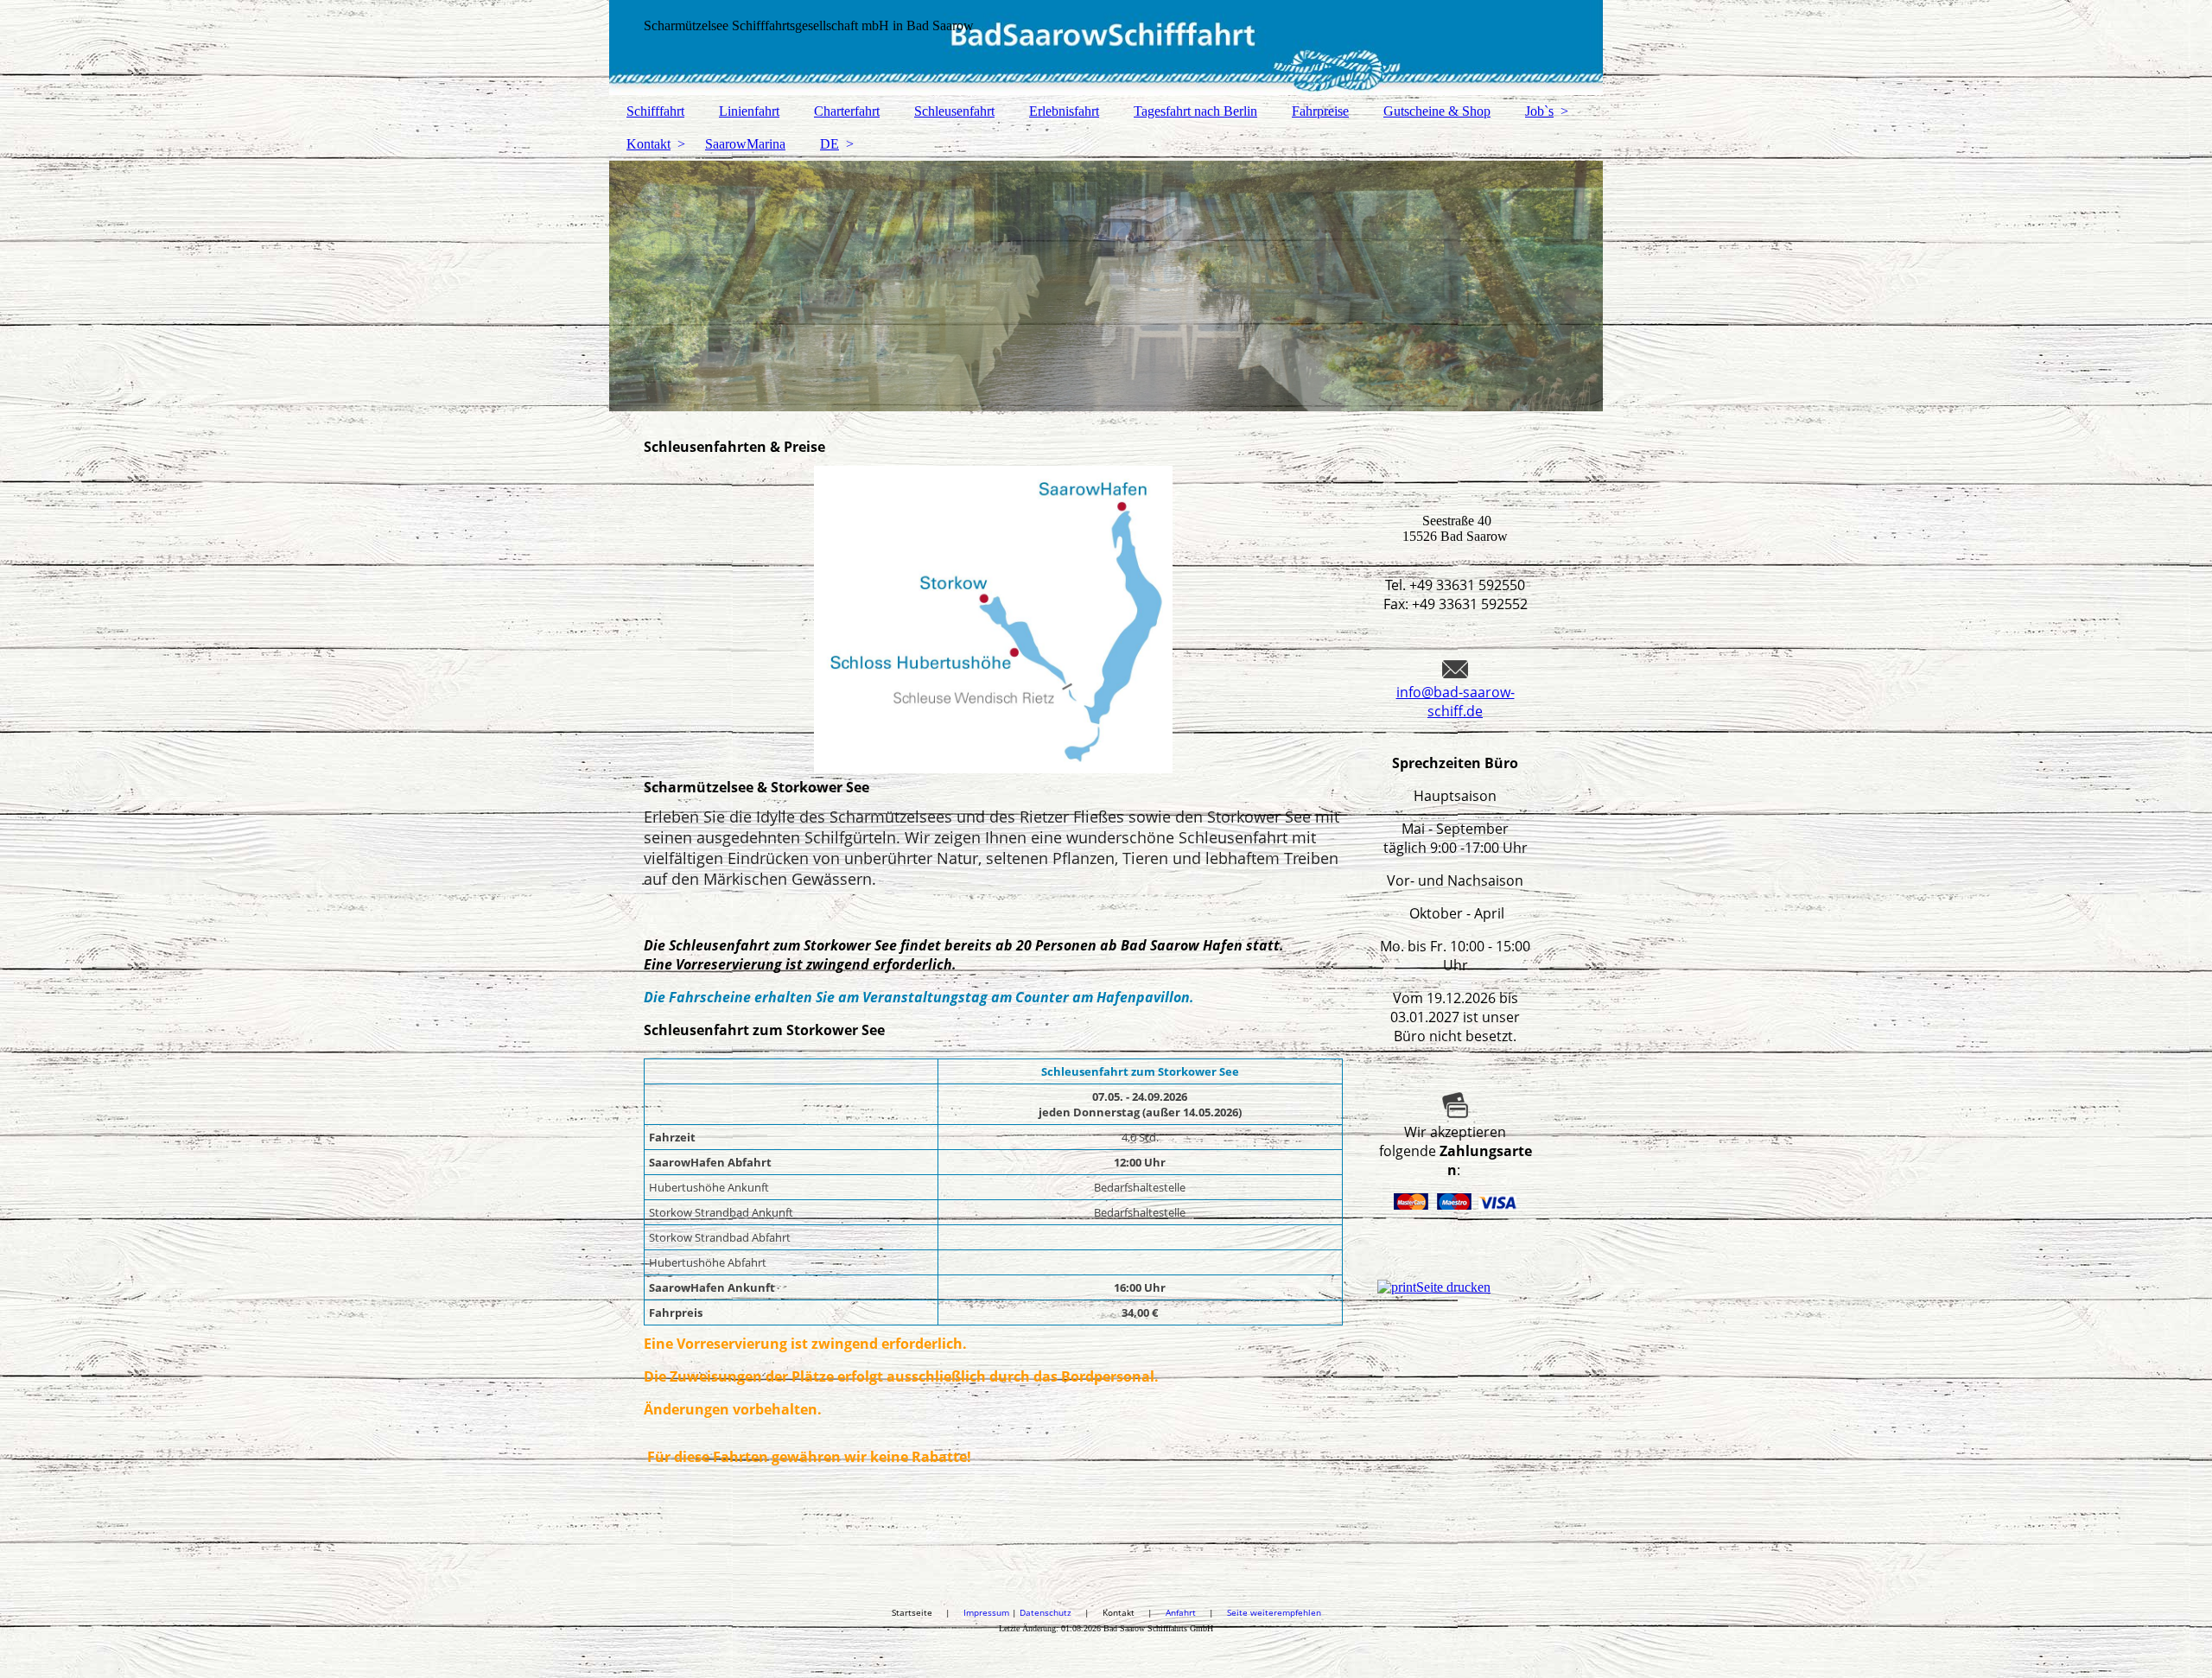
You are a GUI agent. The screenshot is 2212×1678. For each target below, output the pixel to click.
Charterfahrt (847, 111)
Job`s (1539, 111)
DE (829, 144)
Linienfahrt (749, 111)
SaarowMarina (745, 144)
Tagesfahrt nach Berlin (1195, 111)
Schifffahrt (655, 111)
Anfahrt (1181, 1612)
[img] (1106, 48)
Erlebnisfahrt (1064, 111)
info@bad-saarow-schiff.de (1456, 702)
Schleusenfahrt (954, 111)
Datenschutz (1052, 1612)
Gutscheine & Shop (1437, 111)
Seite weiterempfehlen (1274, 1612)
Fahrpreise (1320, 111)
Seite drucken (1453, 1287)
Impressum (988, 1612)
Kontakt (648, 144)
